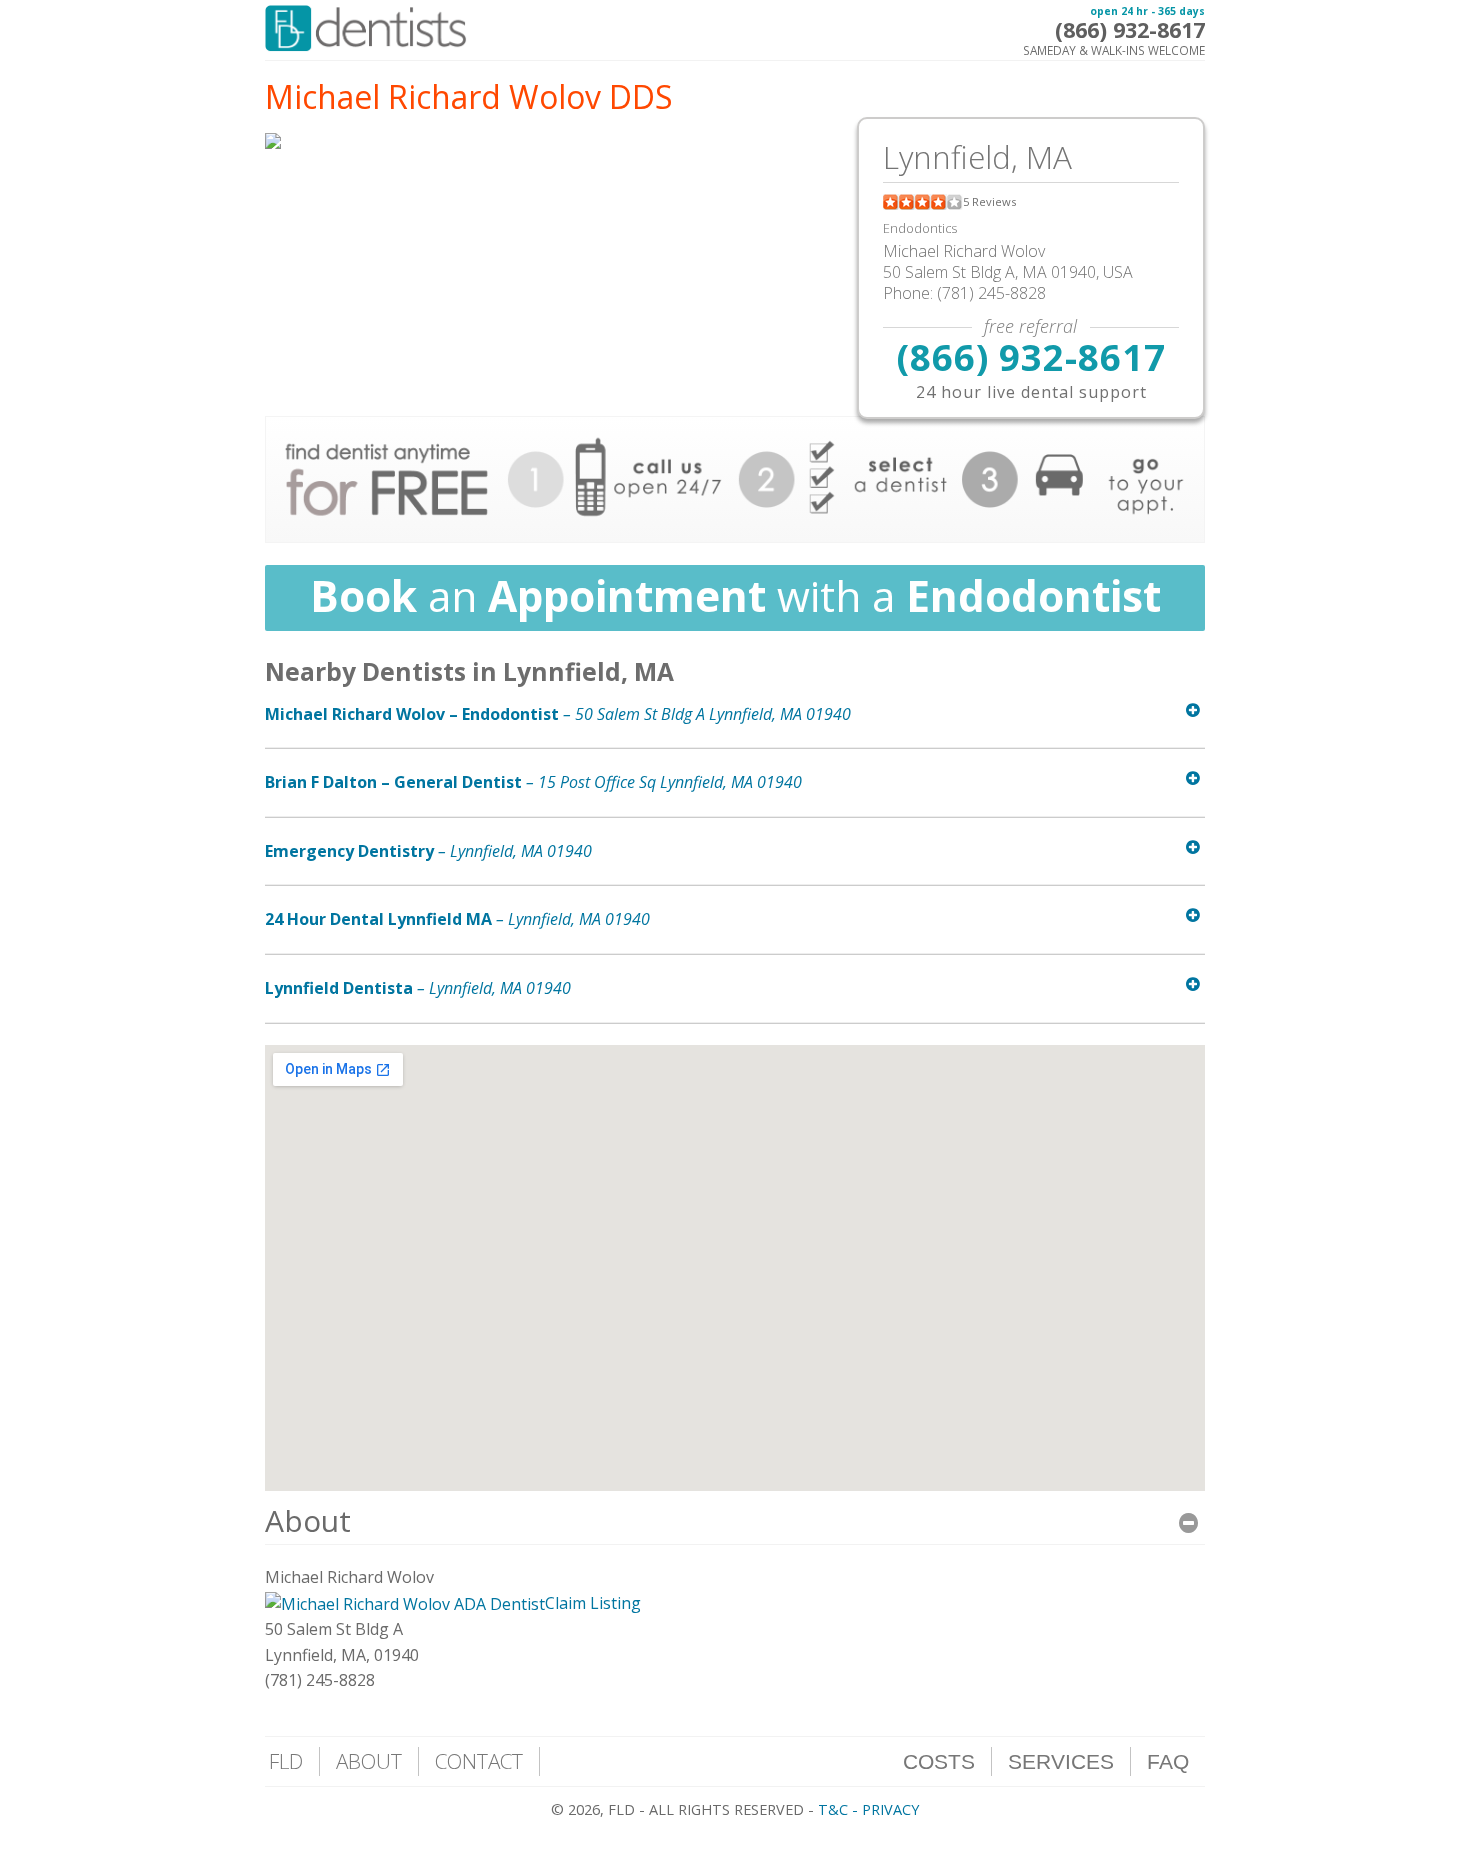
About (308, 1520)
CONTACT (479, 1761)
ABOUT (369, 1761)
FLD (286, 1761)
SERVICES (1061, 1761)
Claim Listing (593, 1603)
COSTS (939, 1761)
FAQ (1168, 1761)
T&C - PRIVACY (868, 1809)
